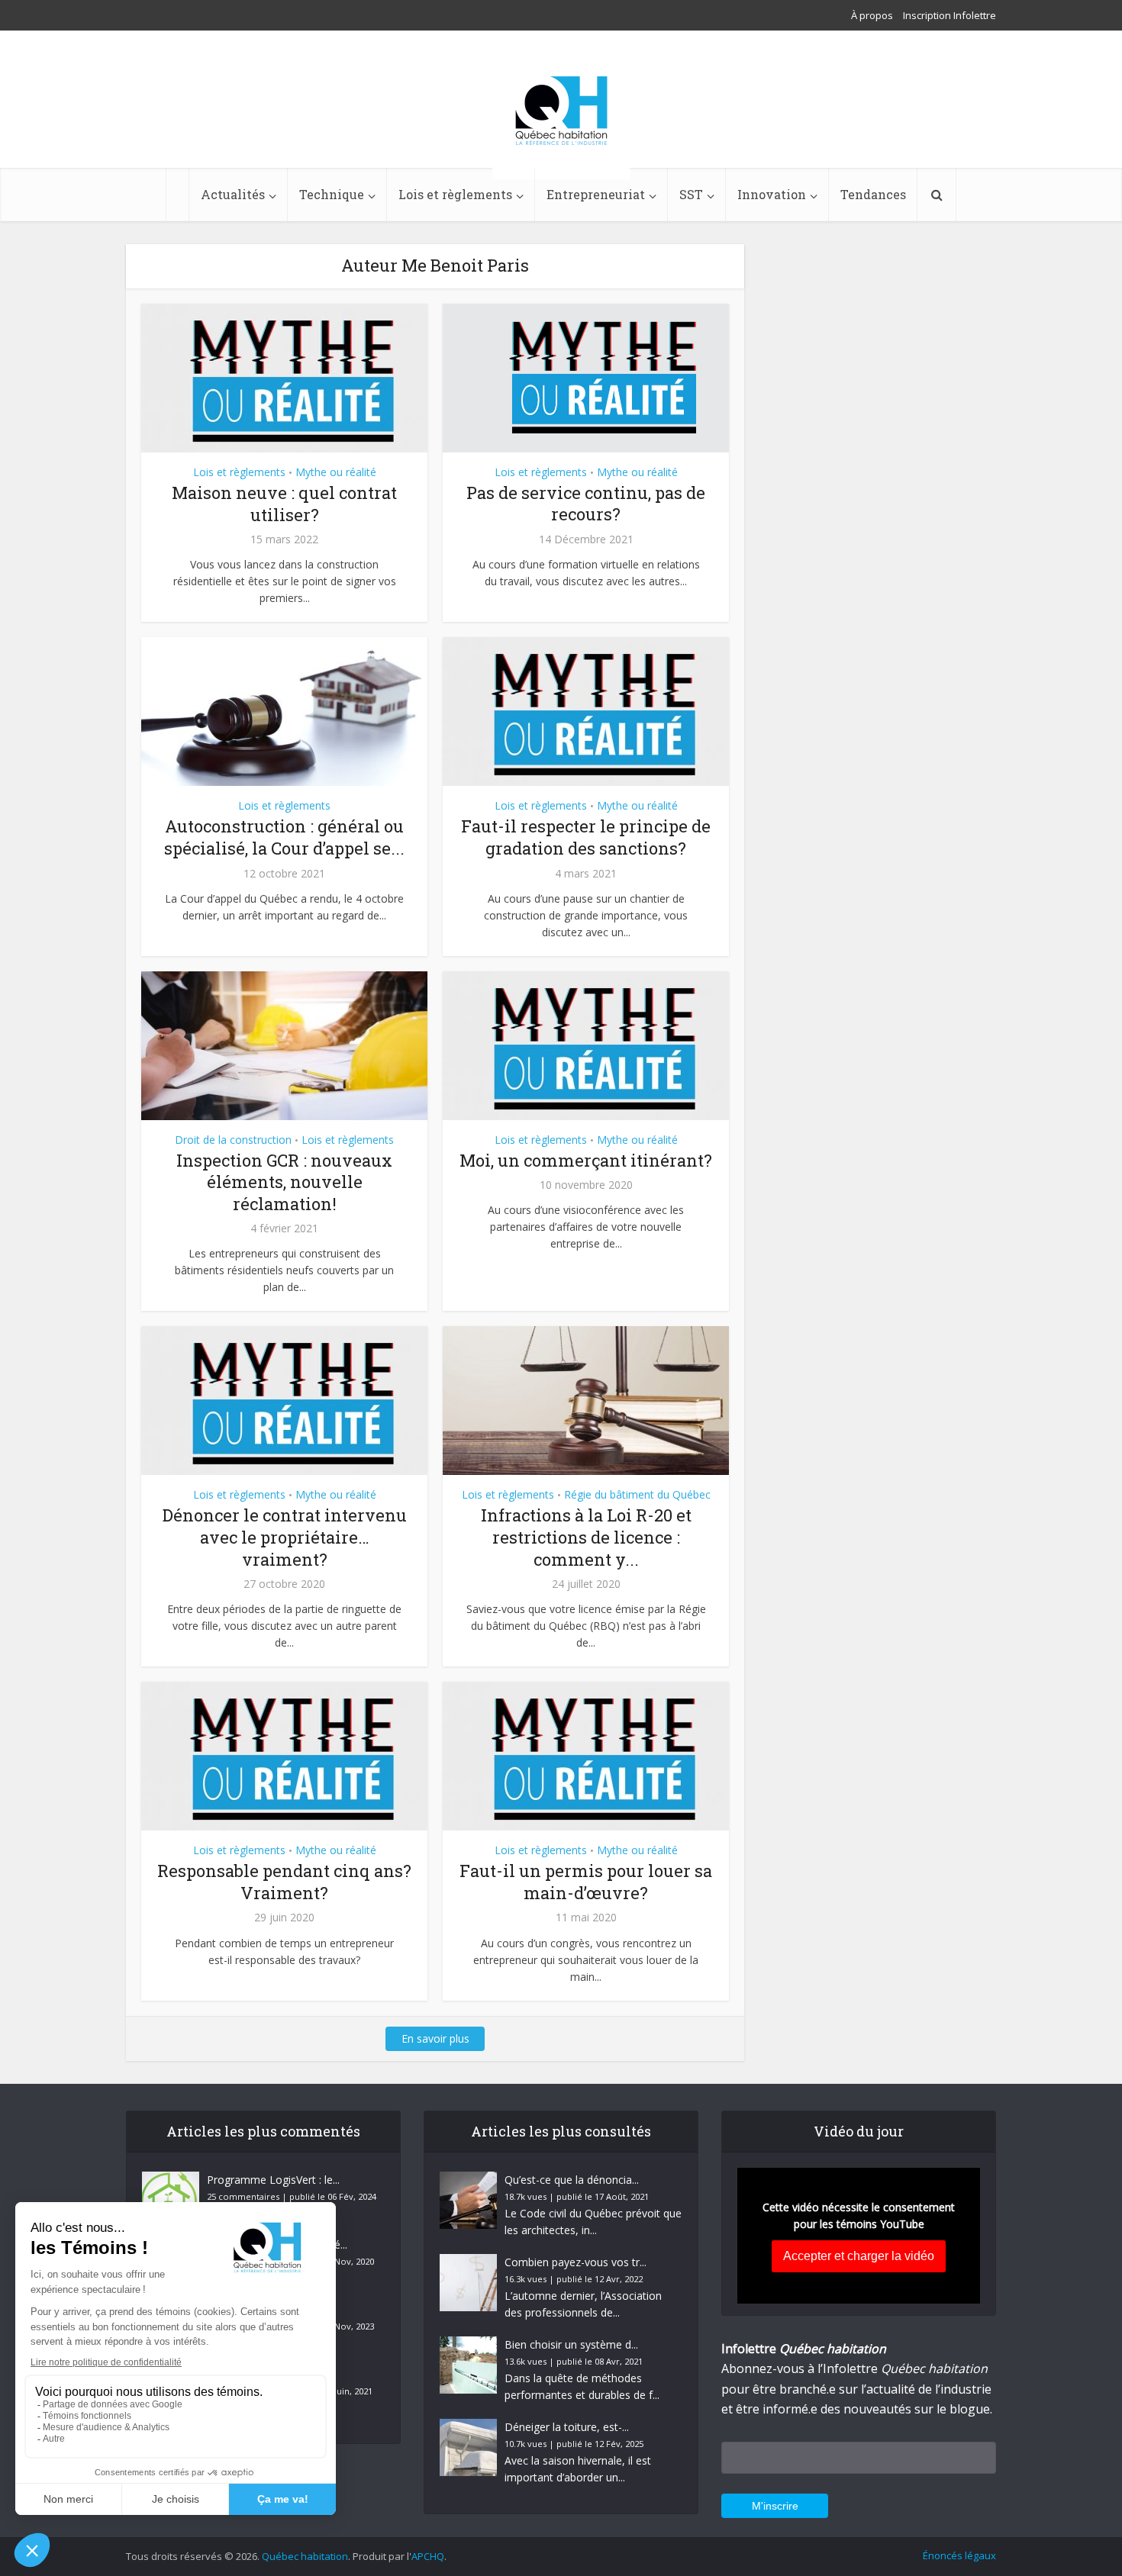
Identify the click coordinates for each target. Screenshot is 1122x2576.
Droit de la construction (233, 1140)
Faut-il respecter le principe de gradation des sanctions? (586, 837)
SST (691, 194)
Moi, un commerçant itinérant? (586, 1160)
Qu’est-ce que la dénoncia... (572, 2180)
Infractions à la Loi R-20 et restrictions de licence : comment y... (586, 1537)
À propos (872, 15)
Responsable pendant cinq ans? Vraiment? (284, 1882)
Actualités (233, 194)
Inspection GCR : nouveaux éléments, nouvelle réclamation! (284, 1182)
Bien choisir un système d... (571, 2344)
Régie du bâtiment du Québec (637, 1494)
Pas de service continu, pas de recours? (586, 504)
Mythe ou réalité (336, 472)
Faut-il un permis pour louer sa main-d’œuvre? (586, 1882)
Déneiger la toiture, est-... (567, 2427)
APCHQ (428, 2556)
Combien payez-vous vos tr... (576, 2262)
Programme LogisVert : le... (273, 2180)
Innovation (772, 194)
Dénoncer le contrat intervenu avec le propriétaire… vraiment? (285, 1537)
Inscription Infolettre (950, 15)
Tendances (873, 194)
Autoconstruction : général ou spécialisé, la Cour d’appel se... (284, 837)
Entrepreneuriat (596, 194)
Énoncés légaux (959, 2555)
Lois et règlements (455, 194)
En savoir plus (435, 2038)
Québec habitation (305, 2556)
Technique (332, 194)
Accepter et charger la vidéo (859, 2256)
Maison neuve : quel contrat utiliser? (284, 504)
